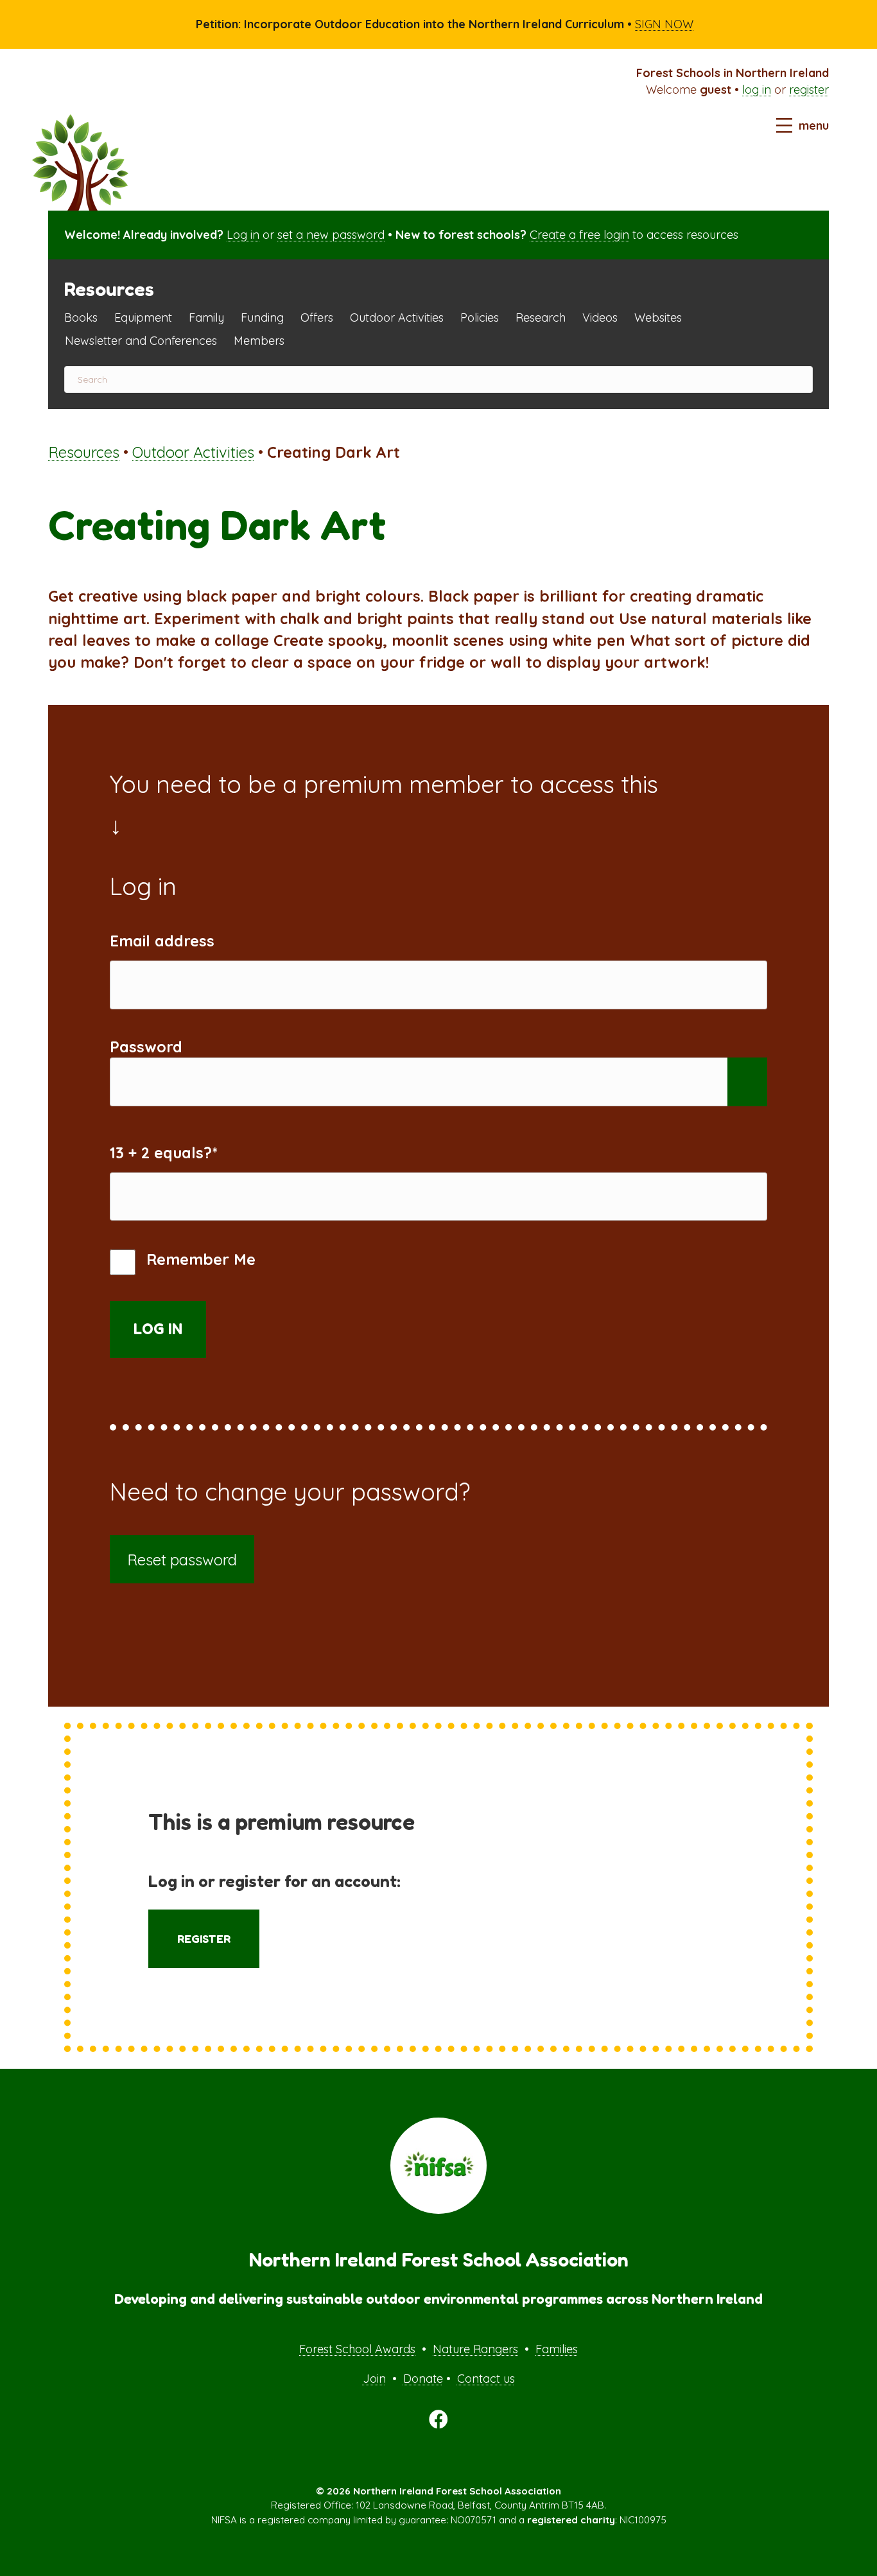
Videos (600, 318)
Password (146, 1047)
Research (541, 318)
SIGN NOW (664, 24)
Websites (658, 318)
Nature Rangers (475, 2349)
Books (81, 318)
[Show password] (748, 1082)
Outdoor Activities (397, 318)
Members (259, 341)
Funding (262, 318)
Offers (317, 318)
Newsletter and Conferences (141, 341)
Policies (480, 318)
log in (757, 90)
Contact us (486, 2379)
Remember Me (199, 1259)
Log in (243, 235)
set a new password (331, 235)
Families (557, 2349)
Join (374, 2379)
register (809, 90)
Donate (423, 2379)
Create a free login (579, 235)
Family (206, 318)
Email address (162, 941)
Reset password (182, 1560)
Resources (84, 452)
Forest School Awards (357, 2349)
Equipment (143, 318)
